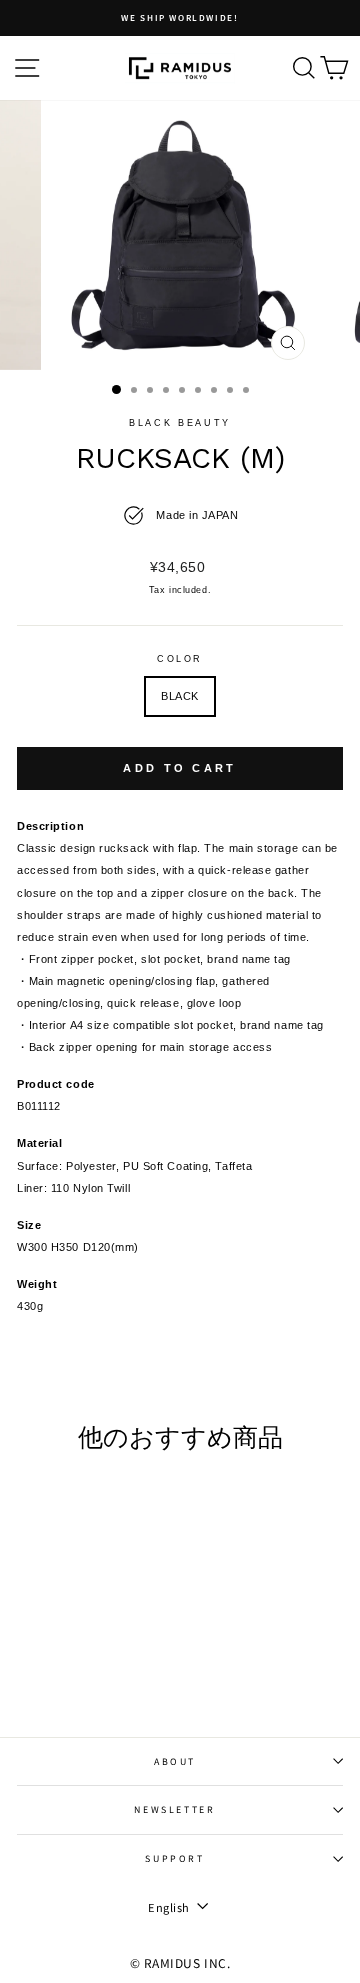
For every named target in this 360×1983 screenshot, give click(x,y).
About (175, 1761)
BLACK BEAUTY (180, 423)
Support (175, 1858)
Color (180, 659)
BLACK (180, 696)
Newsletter (175, 1809)
